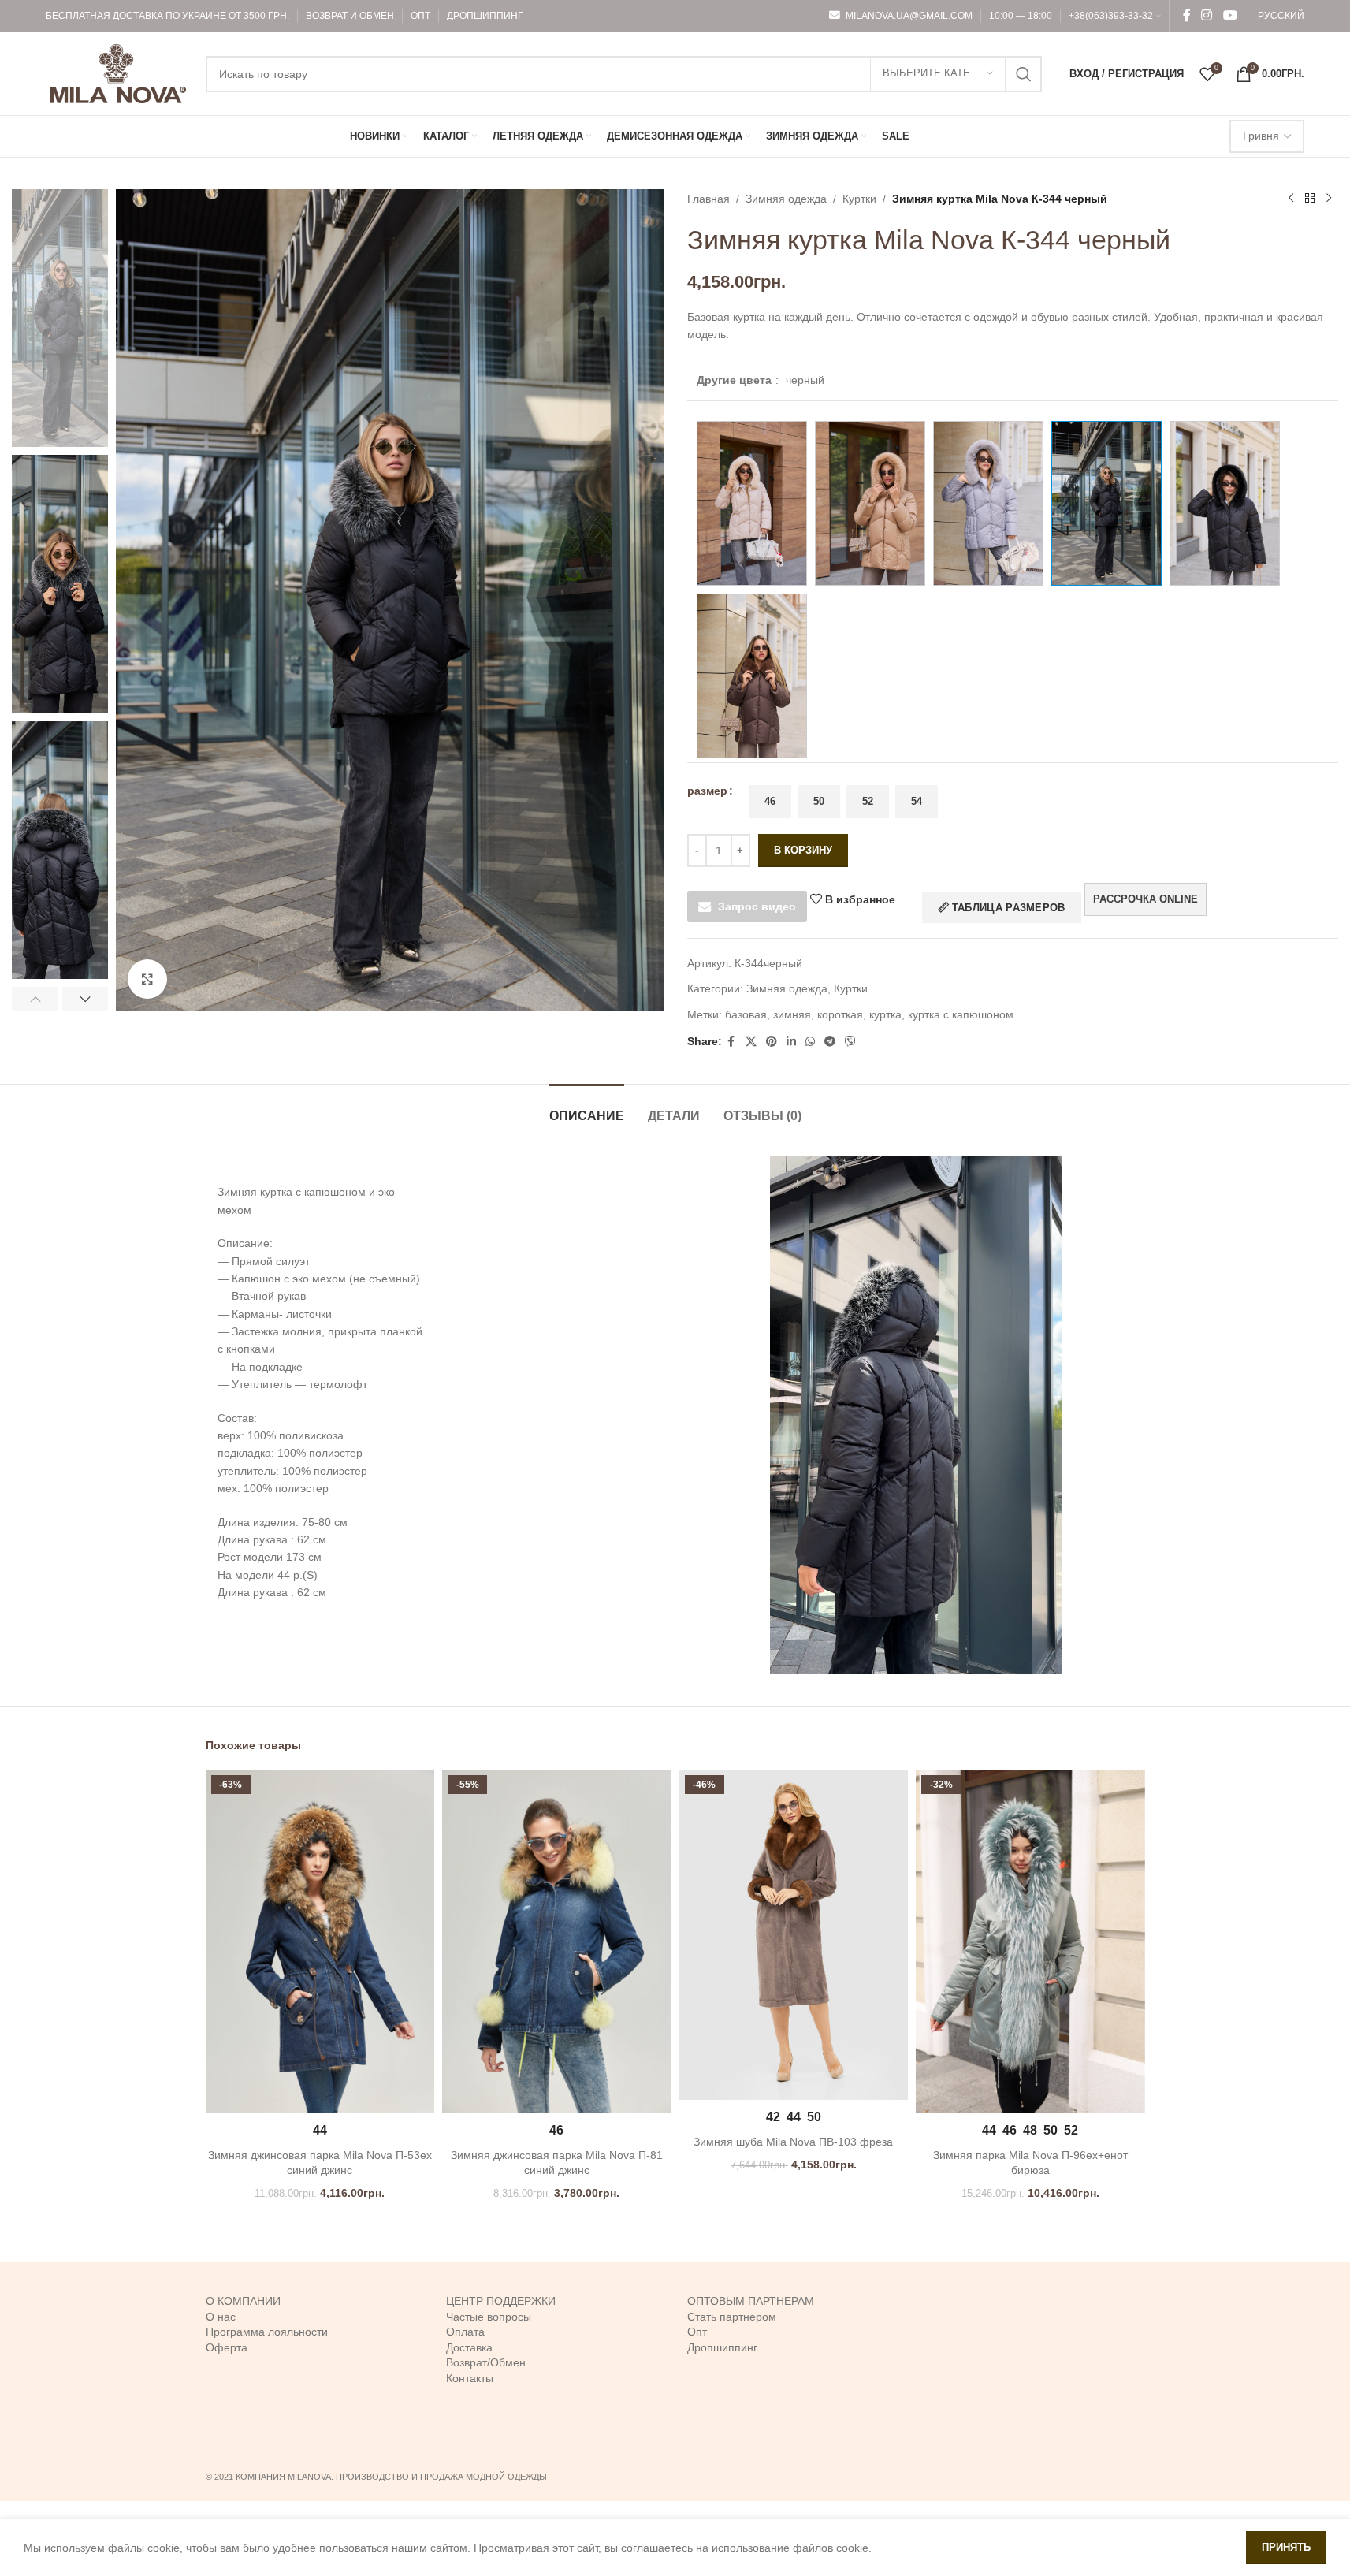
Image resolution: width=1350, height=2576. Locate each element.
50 (819, 801)
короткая (840, 1014)
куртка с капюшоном (961, 1014)
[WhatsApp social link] (810, 1042)
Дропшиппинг (722, 2347)
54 (917, 801)
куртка (885, 1014)
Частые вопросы (489, 2317)
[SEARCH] (1024, 74)
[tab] (587, 1108)
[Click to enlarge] (147, 979)
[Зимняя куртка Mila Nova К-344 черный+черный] (1225, 503)
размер (707, 791)
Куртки (859, 199)
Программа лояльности (267, 2332)
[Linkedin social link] (791, 1042)
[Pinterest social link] (772, 1042)
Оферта (227, 2347)
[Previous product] (1291, 199)
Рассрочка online (1145, 899)
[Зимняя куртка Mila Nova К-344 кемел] (870, 503)
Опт (697, 2332)
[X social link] (751, 1042)
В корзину (803, 850)
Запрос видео (757, 906)
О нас (221, 2317)
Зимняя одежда (786, 199)
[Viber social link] (850, 1042)
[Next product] (1329, 199)
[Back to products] (1310, 199)
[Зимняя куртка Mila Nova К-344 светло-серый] (988, 503)
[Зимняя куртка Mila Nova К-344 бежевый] (752, 503)
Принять (1286, 2547)
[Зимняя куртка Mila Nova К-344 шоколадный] (752, 676)
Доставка (469, 2347)
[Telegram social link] (830, 1042)
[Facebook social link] (1187, 15)
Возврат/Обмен (486, 2362)
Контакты (470, 2378)
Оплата (465, 2332)
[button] (35, 999)
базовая (746, 1014)
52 (868, 801)
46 (770, 801)
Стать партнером (732, 2317)
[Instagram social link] (1207, 15)
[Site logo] (118, 73)
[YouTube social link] (1230, 15)
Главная (708, 199)
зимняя (792, 1014)
